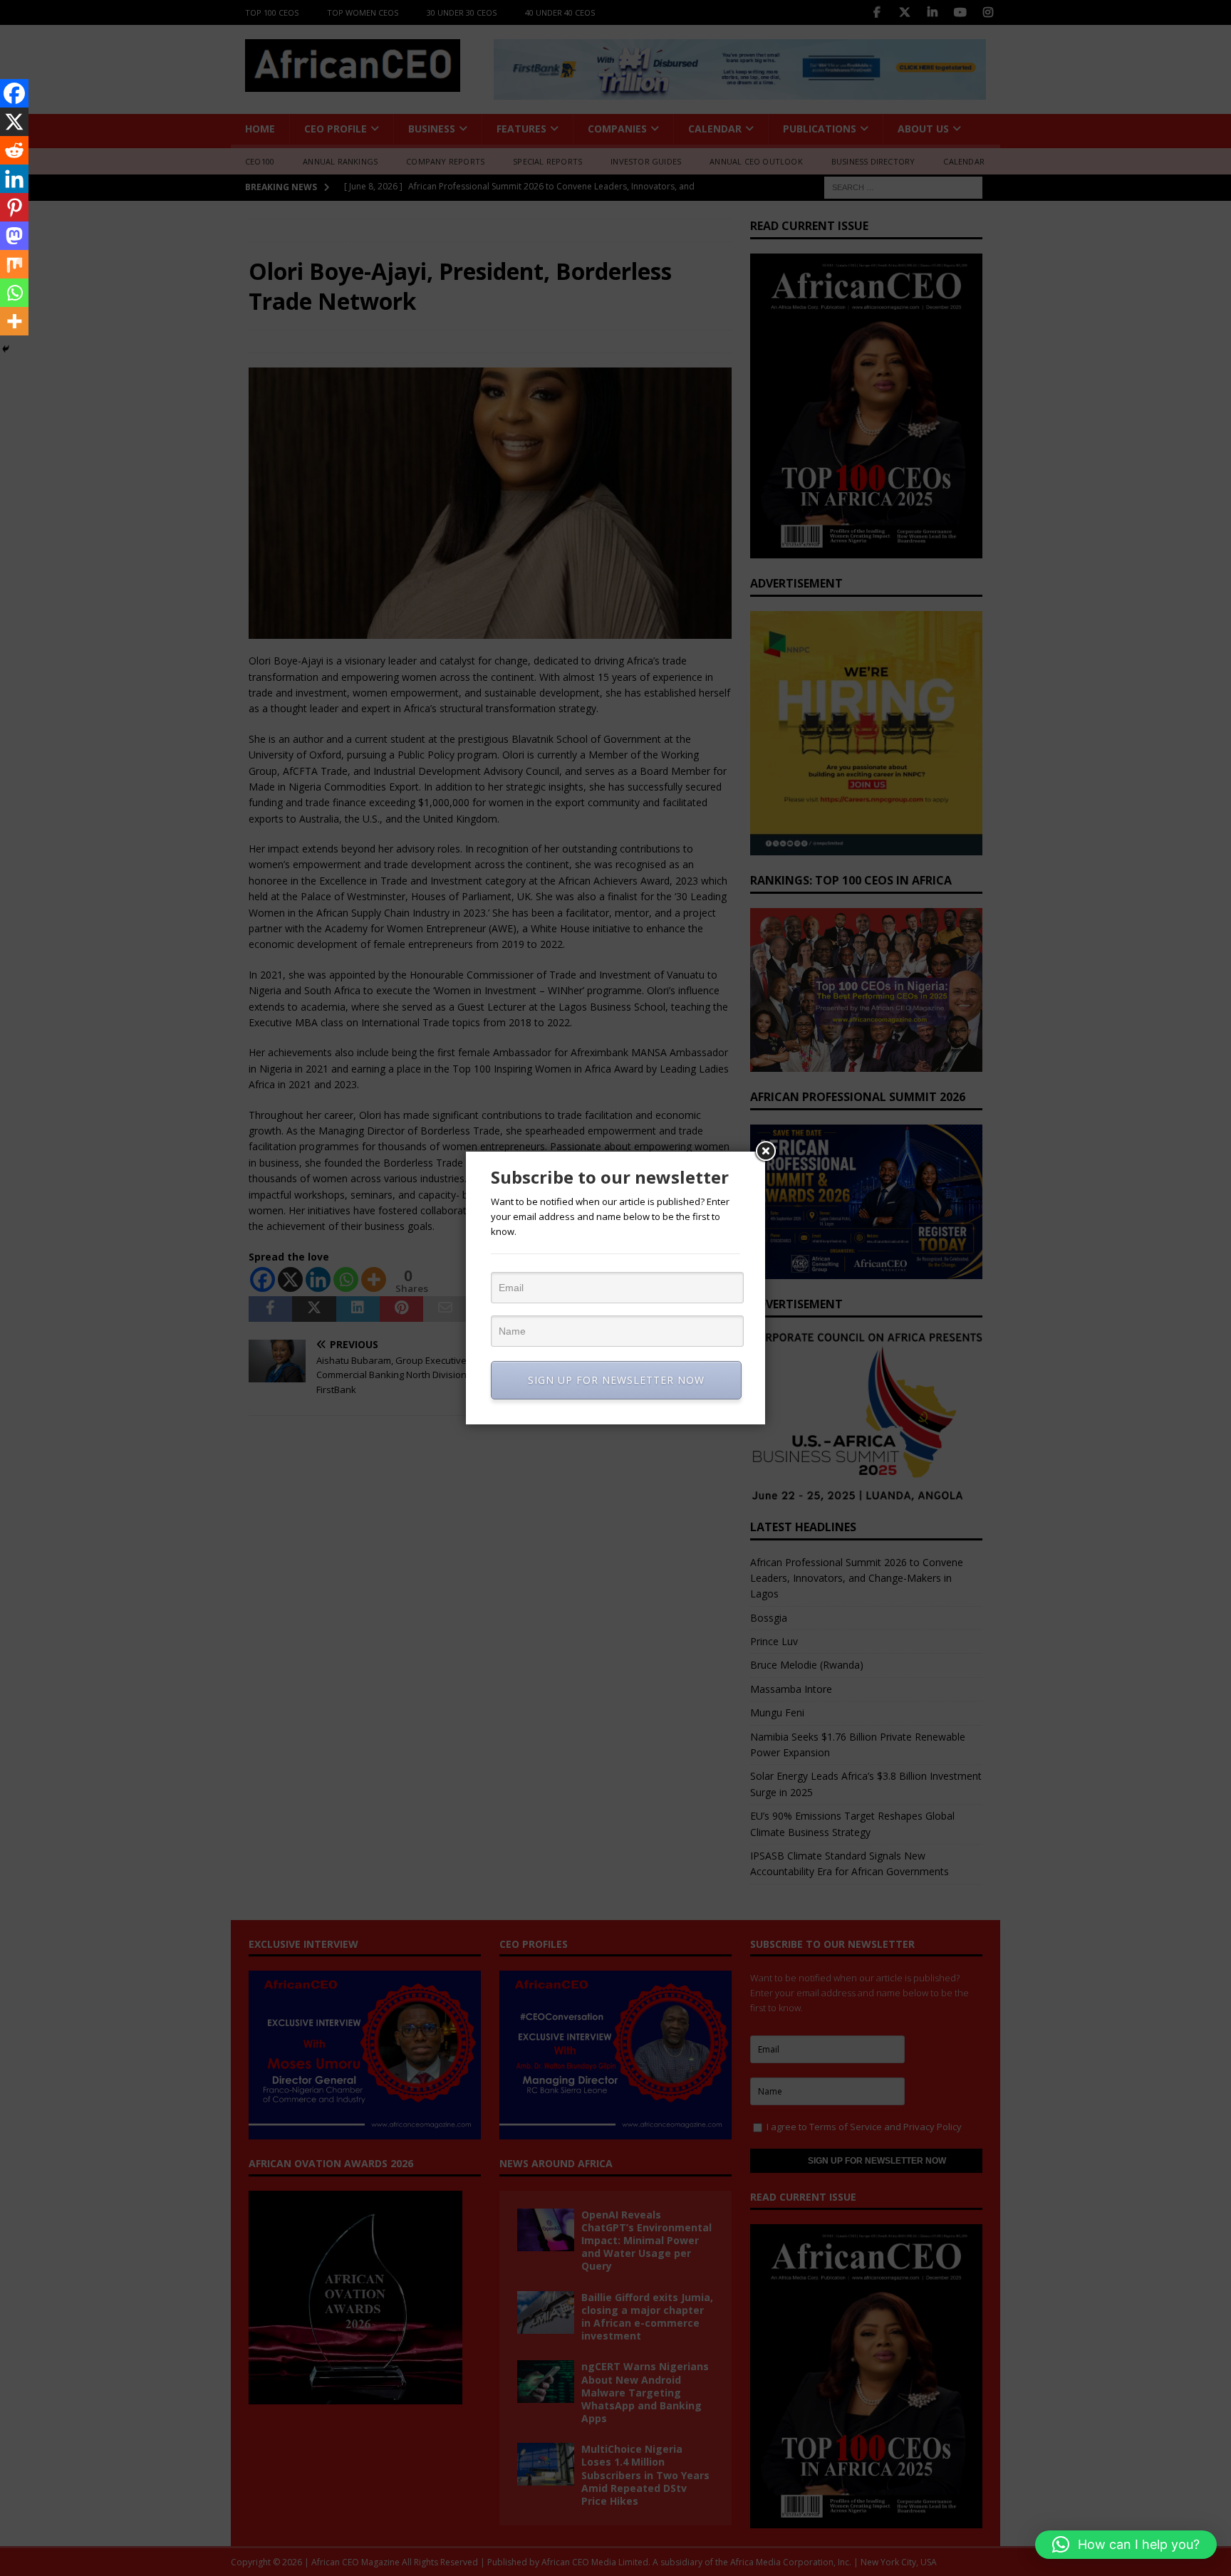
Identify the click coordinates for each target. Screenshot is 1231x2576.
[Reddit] (14, 150)
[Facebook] (14, 93)
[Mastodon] (14, 236)
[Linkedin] (14, 179)
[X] (14, 122)
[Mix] (14, 264)
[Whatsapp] (14, 293)
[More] (14, 321)
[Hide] (6, 349)
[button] (1126, 2545)
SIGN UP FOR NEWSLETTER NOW (616, 1380)
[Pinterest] (14, 207)
